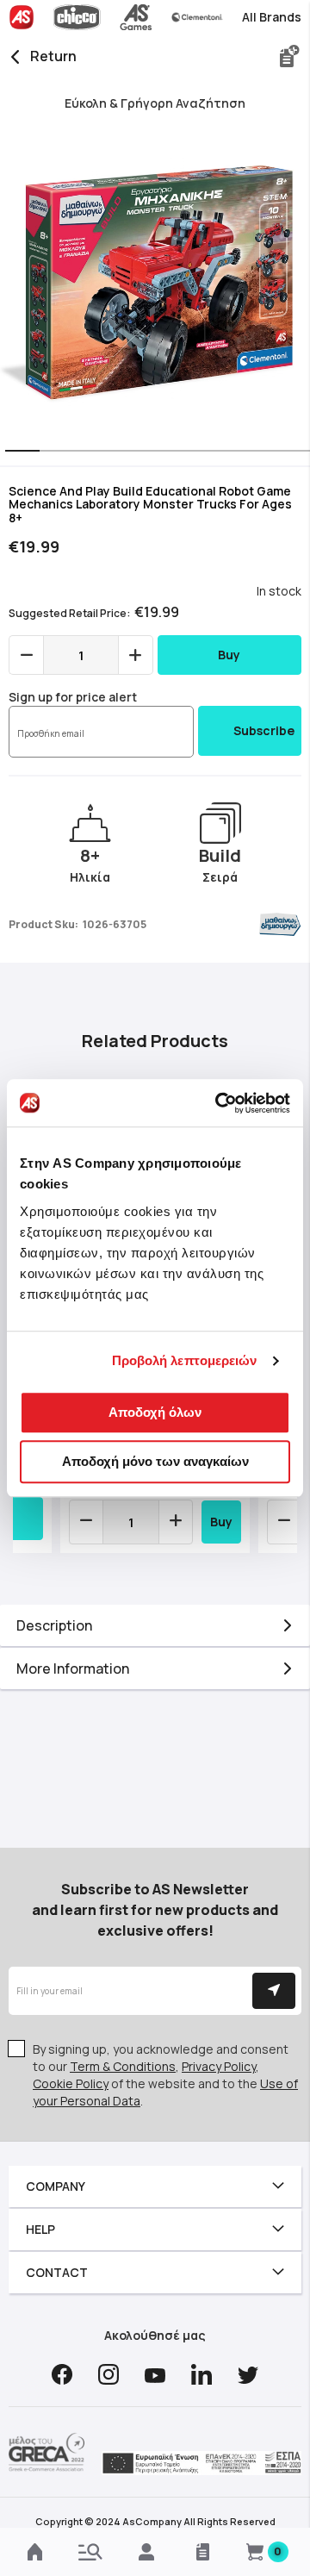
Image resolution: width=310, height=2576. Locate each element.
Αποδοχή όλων (155, 1412)
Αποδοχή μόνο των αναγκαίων (155, 1461)
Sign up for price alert (73, 697)
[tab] (155, 1625)
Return (53, 56)
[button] (17, 452)
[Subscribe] (274, 1991)
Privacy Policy (219, 2066)
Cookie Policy (71, 2083)
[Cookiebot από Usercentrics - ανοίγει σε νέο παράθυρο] (219, 1103)
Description (54, 1625)
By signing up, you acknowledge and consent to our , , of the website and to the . (165, 2075)
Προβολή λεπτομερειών (185, 1360)
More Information (73, 1668)
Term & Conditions (123, 2066)
